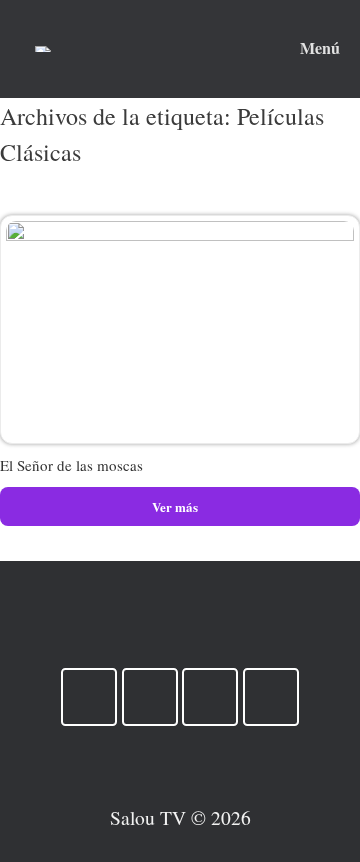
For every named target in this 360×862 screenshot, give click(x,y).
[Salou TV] (43, 49)
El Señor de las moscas (71, 465)
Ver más (176, 506)
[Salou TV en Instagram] (210, 697)
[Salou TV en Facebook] (271, 697)
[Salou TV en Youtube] (89, 697)
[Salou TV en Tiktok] (150, 697)
